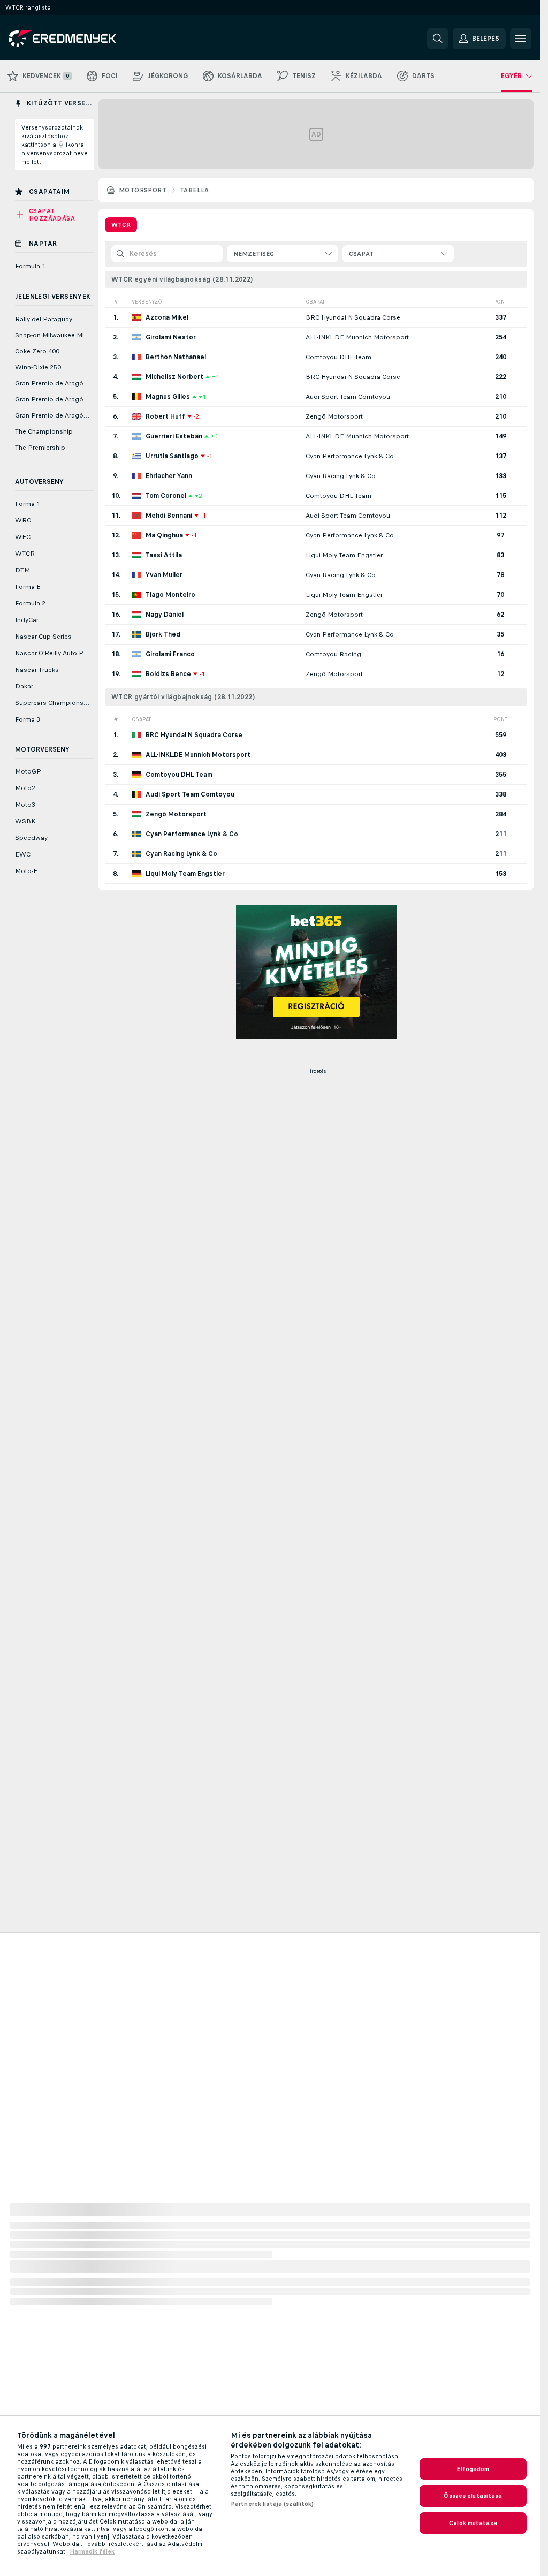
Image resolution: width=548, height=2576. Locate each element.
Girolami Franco (170, 654)
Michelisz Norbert (174, 377)
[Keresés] (438, 39)
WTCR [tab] (121, 225)
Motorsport (143, 190)
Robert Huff (165, 416)
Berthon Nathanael (176, 357)
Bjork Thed (163, 634)
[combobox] (283, 254)
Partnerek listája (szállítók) (272, 2504)
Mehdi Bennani (169, 516)
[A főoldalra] (82, 39)
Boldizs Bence (168, 674)
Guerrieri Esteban (174, 436)
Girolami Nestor (171, 337)
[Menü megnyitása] (521, 39)
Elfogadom (473, 2469)
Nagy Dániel (165, 615)
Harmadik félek (92, 2551)
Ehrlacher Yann (169, 476)
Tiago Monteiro (170, 595)
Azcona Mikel (167, 317)
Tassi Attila (164, 555)
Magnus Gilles (168, 397)
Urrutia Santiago (172, 456)
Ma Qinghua (164, 535)
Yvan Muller (164, 575)
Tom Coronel (166, 496)
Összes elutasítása (473, 2496)
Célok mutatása (473, 2523)
